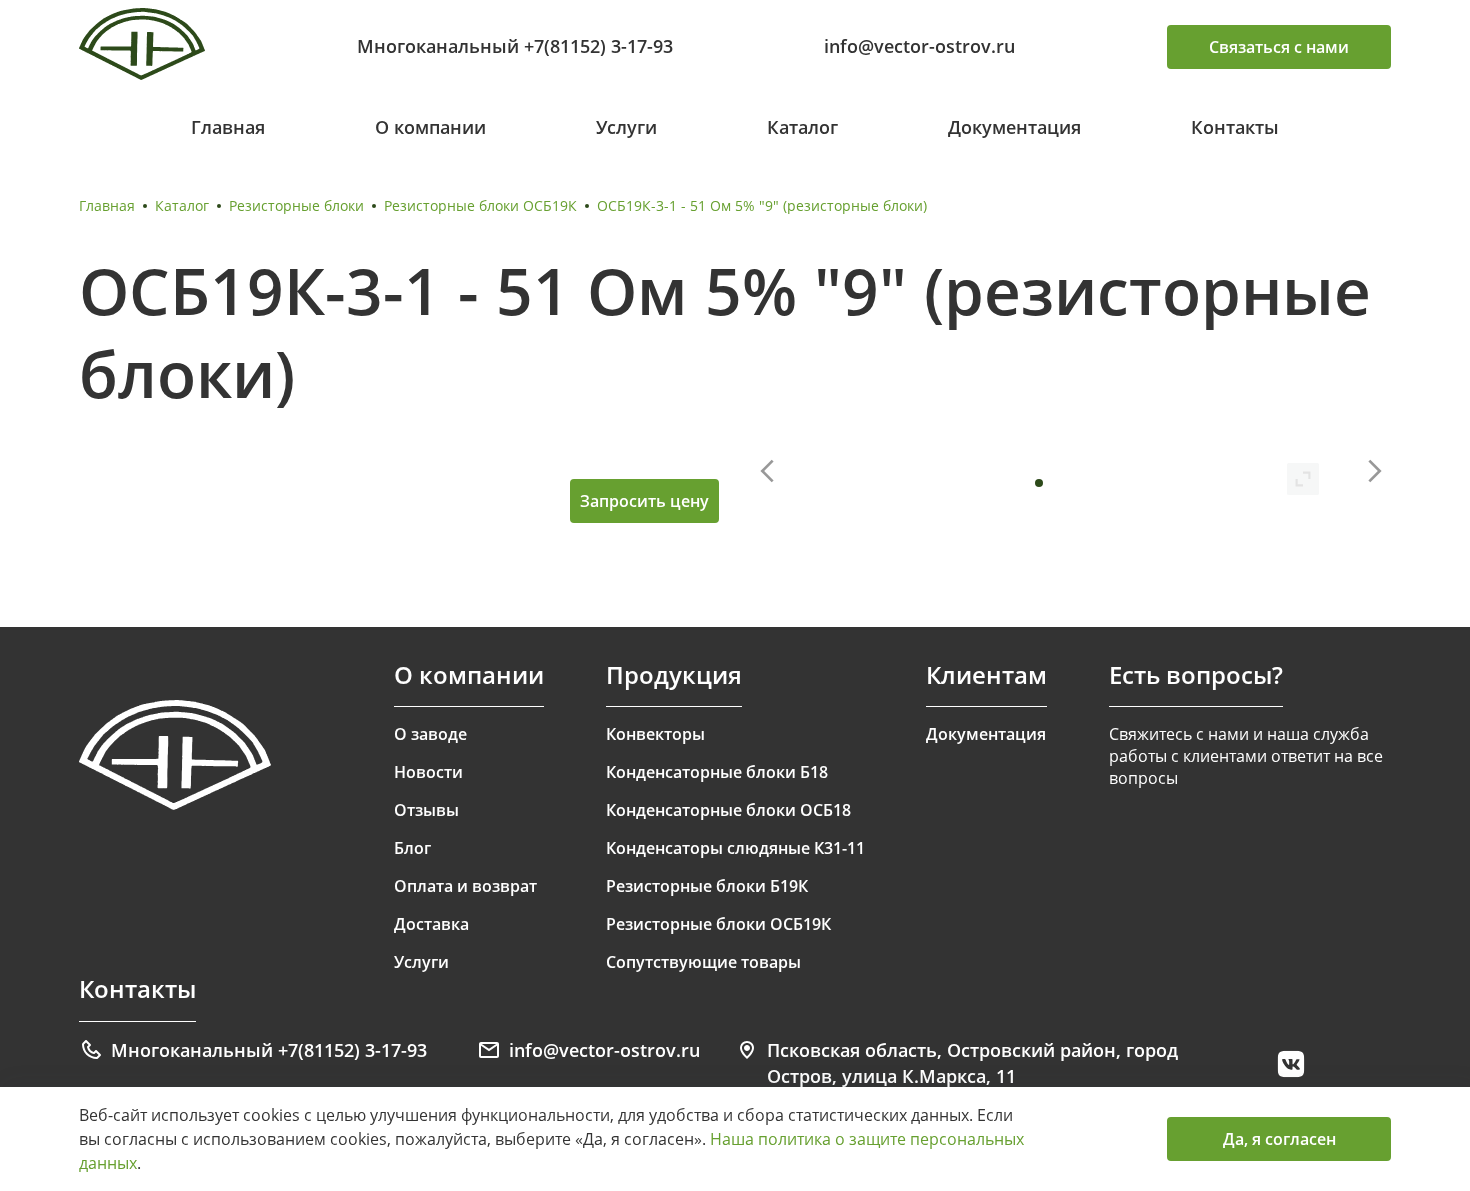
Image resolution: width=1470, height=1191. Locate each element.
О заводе (430, 734)
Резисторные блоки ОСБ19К (480, 205)
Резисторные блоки (296, 205)
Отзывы (426, 810)
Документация (1014, 127)
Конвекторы (655, 734)
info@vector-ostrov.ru (919, 46)
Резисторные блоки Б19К (707, 886)
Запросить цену (644, 501)
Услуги (626, 127)
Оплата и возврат (465, 886)
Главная (228, 127)
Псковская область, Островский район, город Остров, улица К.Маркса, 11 (972, 1063)
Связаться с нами (1279, 47)
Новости (428, 772)
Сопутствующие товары (703, 962)
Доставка (431, 924)
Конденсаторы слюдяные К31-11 (735, 848)
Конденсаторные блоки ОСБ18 (728, 810)
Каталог (802, 127)
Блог (412, 848)
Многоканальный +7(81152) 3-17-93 (515, 46)
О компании (430, 127)
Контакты (1235, 127)
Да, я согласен (1279, 1139)
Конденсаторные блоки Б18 (717, 772)
